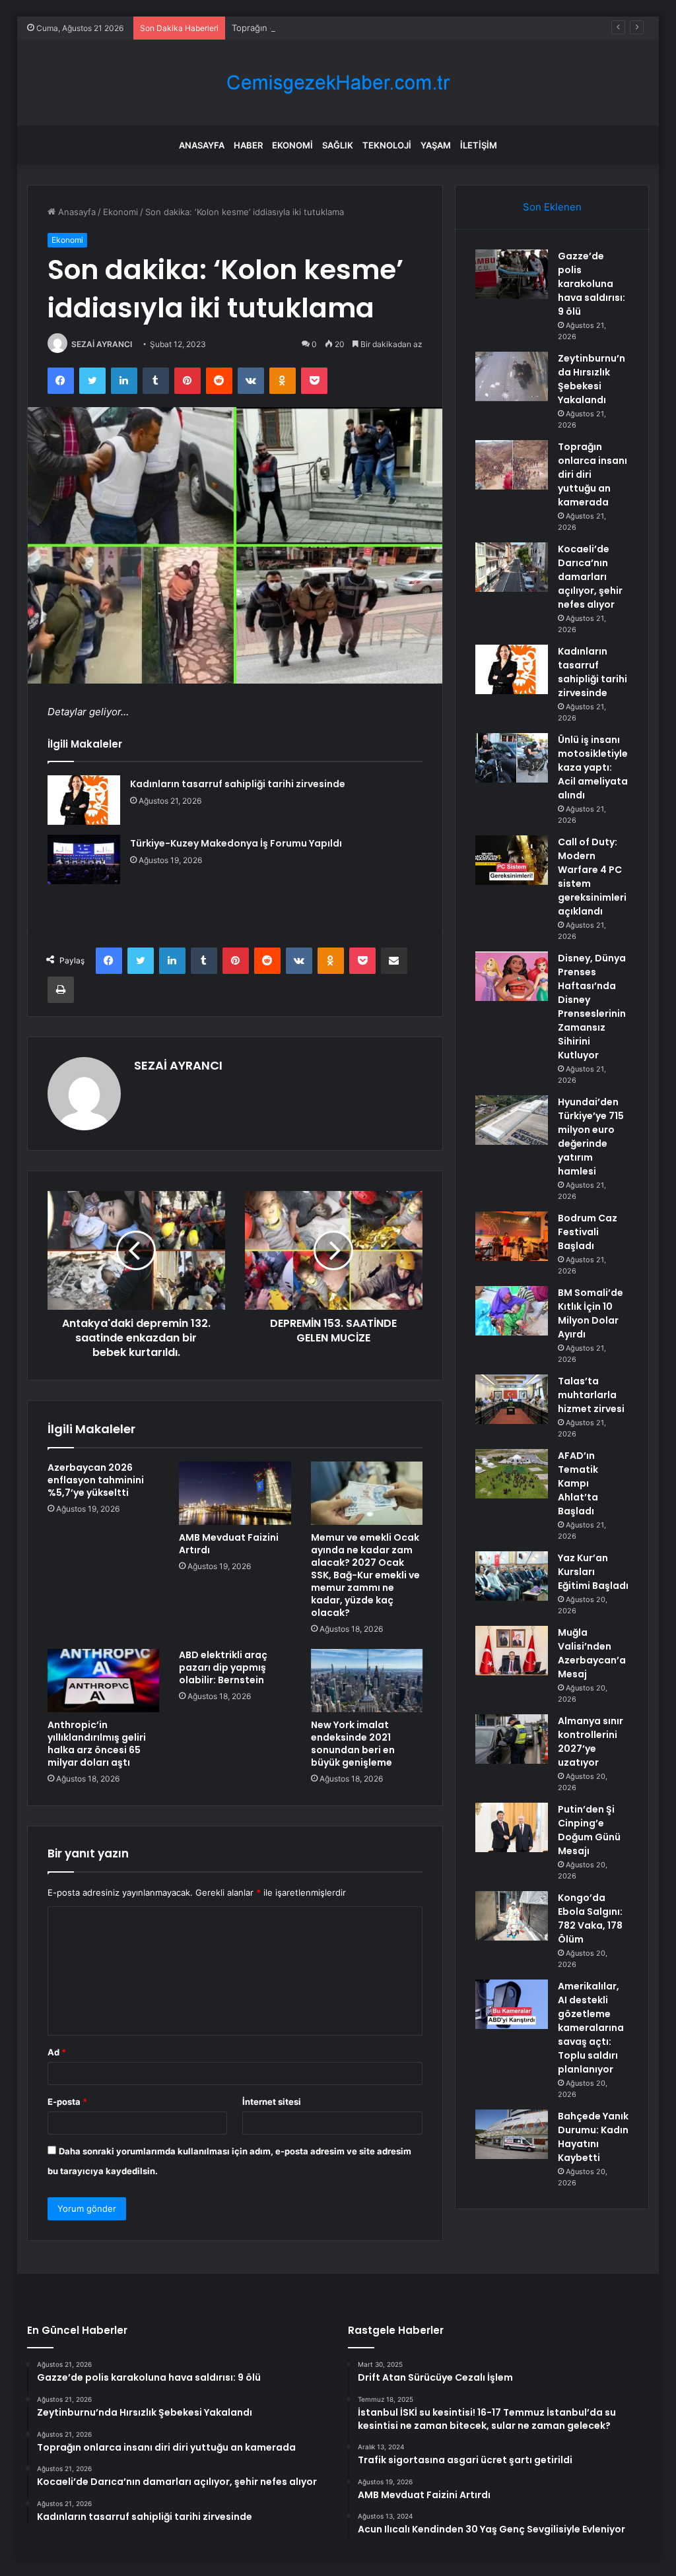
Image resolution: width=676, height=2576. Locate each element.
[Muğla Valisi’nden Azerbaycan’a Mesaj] (512, 1651)
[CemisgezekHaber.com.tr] (338, 83)
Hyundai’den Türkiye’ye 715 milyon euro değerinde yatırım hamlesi (591, 1137)
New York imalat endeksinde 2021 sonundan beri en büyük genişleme (353, 1744)
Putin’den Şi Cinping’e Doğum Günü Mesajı (589, 1830)
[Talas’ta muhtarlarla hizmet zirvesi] (512, 1399)
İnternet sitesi (272, 2102)
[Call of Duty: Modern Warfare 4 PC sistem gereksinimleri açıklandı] (512, 860)
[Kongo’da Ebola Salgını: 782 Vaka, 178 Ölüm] (512, 1916)
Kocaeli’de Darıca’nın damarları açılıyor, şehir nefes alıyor (590, 577)
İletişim (479, 145)
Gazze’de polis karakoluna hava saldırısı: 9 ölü (591, 284)
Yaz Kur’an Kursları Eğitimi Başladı (593, 1572)
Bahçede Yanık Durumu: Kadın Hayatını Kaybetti (593, 2137)
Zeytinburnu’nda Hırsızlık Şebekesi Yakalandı (591, 379)
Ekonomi (292, 145)
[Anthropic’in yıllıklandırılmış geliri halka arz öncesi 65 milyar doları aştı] (104, 1681)
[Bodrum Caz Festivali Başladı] (512, 1236)
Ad (57, 2052)
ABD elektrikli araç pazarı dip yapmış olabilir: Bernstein (223, 1667)
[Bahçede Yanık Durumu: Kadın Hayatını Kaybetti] (512, 2134)
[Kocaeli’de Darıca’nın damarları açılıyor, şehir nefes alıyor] (512, 567)
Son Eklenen (552, 207)
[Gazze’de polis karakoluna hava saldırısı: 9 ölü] (512, 274)
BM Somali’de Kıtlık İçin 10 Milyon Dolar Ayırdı (591, 1313)
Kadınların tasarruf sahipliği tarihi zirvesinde (238, 784)
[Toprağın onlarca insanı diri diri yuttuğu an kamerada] (512, 465)
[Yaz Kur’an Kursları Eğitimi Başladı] (512, 1576)
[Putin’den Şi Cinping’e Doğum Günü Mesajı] (512, 1827)
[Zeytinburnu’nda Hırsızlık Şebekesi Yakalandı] (512, 376)
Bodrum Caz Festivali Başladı (588, 1232)
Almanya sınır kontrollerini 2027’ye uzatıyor (591, 1742)
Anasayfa (202, 145)
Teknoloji (387, 145)
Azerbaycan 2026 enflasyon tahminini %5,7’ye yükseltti (96, 1480)
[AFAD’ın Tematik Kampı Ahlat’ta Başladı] (512, 1474)
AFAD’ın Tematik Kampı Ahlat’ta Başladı (578, 1483)
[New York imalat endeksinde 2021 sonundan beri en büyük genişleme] (367, 1681)
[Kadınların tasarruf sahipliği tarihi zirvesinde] (84, 800)
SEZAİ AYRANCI (102, 344)
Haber (248, 145)
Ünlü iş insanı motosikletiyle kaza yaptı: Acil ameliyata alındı (593, 767)
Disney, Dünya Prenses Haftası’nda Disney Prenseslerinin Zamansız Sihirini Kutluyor (592, 1007)
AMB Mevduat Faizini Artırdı (229, 1544)
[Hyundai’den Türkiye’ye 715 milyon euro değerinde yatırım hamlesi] (512, 1120)
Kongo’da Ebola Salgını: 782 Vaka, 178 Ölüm (590, 1918)
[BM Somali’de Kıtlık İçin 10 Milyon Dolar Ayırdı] (512, 1311)
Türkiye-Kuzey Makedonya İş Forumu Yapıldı (236, 843)
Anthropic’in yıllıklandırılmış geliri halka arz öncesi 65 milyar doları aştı (97, 1744)
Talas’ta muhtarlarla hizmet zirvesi (591, 1395)
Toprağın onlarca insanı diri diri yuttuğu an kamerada (339, 28)
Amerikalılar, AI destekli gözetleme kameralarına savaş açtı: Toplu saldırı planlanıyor (591, 2028)
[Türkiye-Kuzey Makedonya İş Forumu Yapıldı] (84, 859)
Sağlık (338, 145)
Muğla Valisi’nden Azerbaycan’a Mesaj (592, 1653)
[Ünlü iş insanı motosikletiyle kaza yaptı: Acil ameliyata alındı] (512, 758)
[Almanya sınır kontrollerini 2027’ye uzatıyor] (512, 1739)
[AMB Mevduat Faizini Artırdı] (235, 1493)
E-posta (67, 2102)
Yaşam (436, 145)
